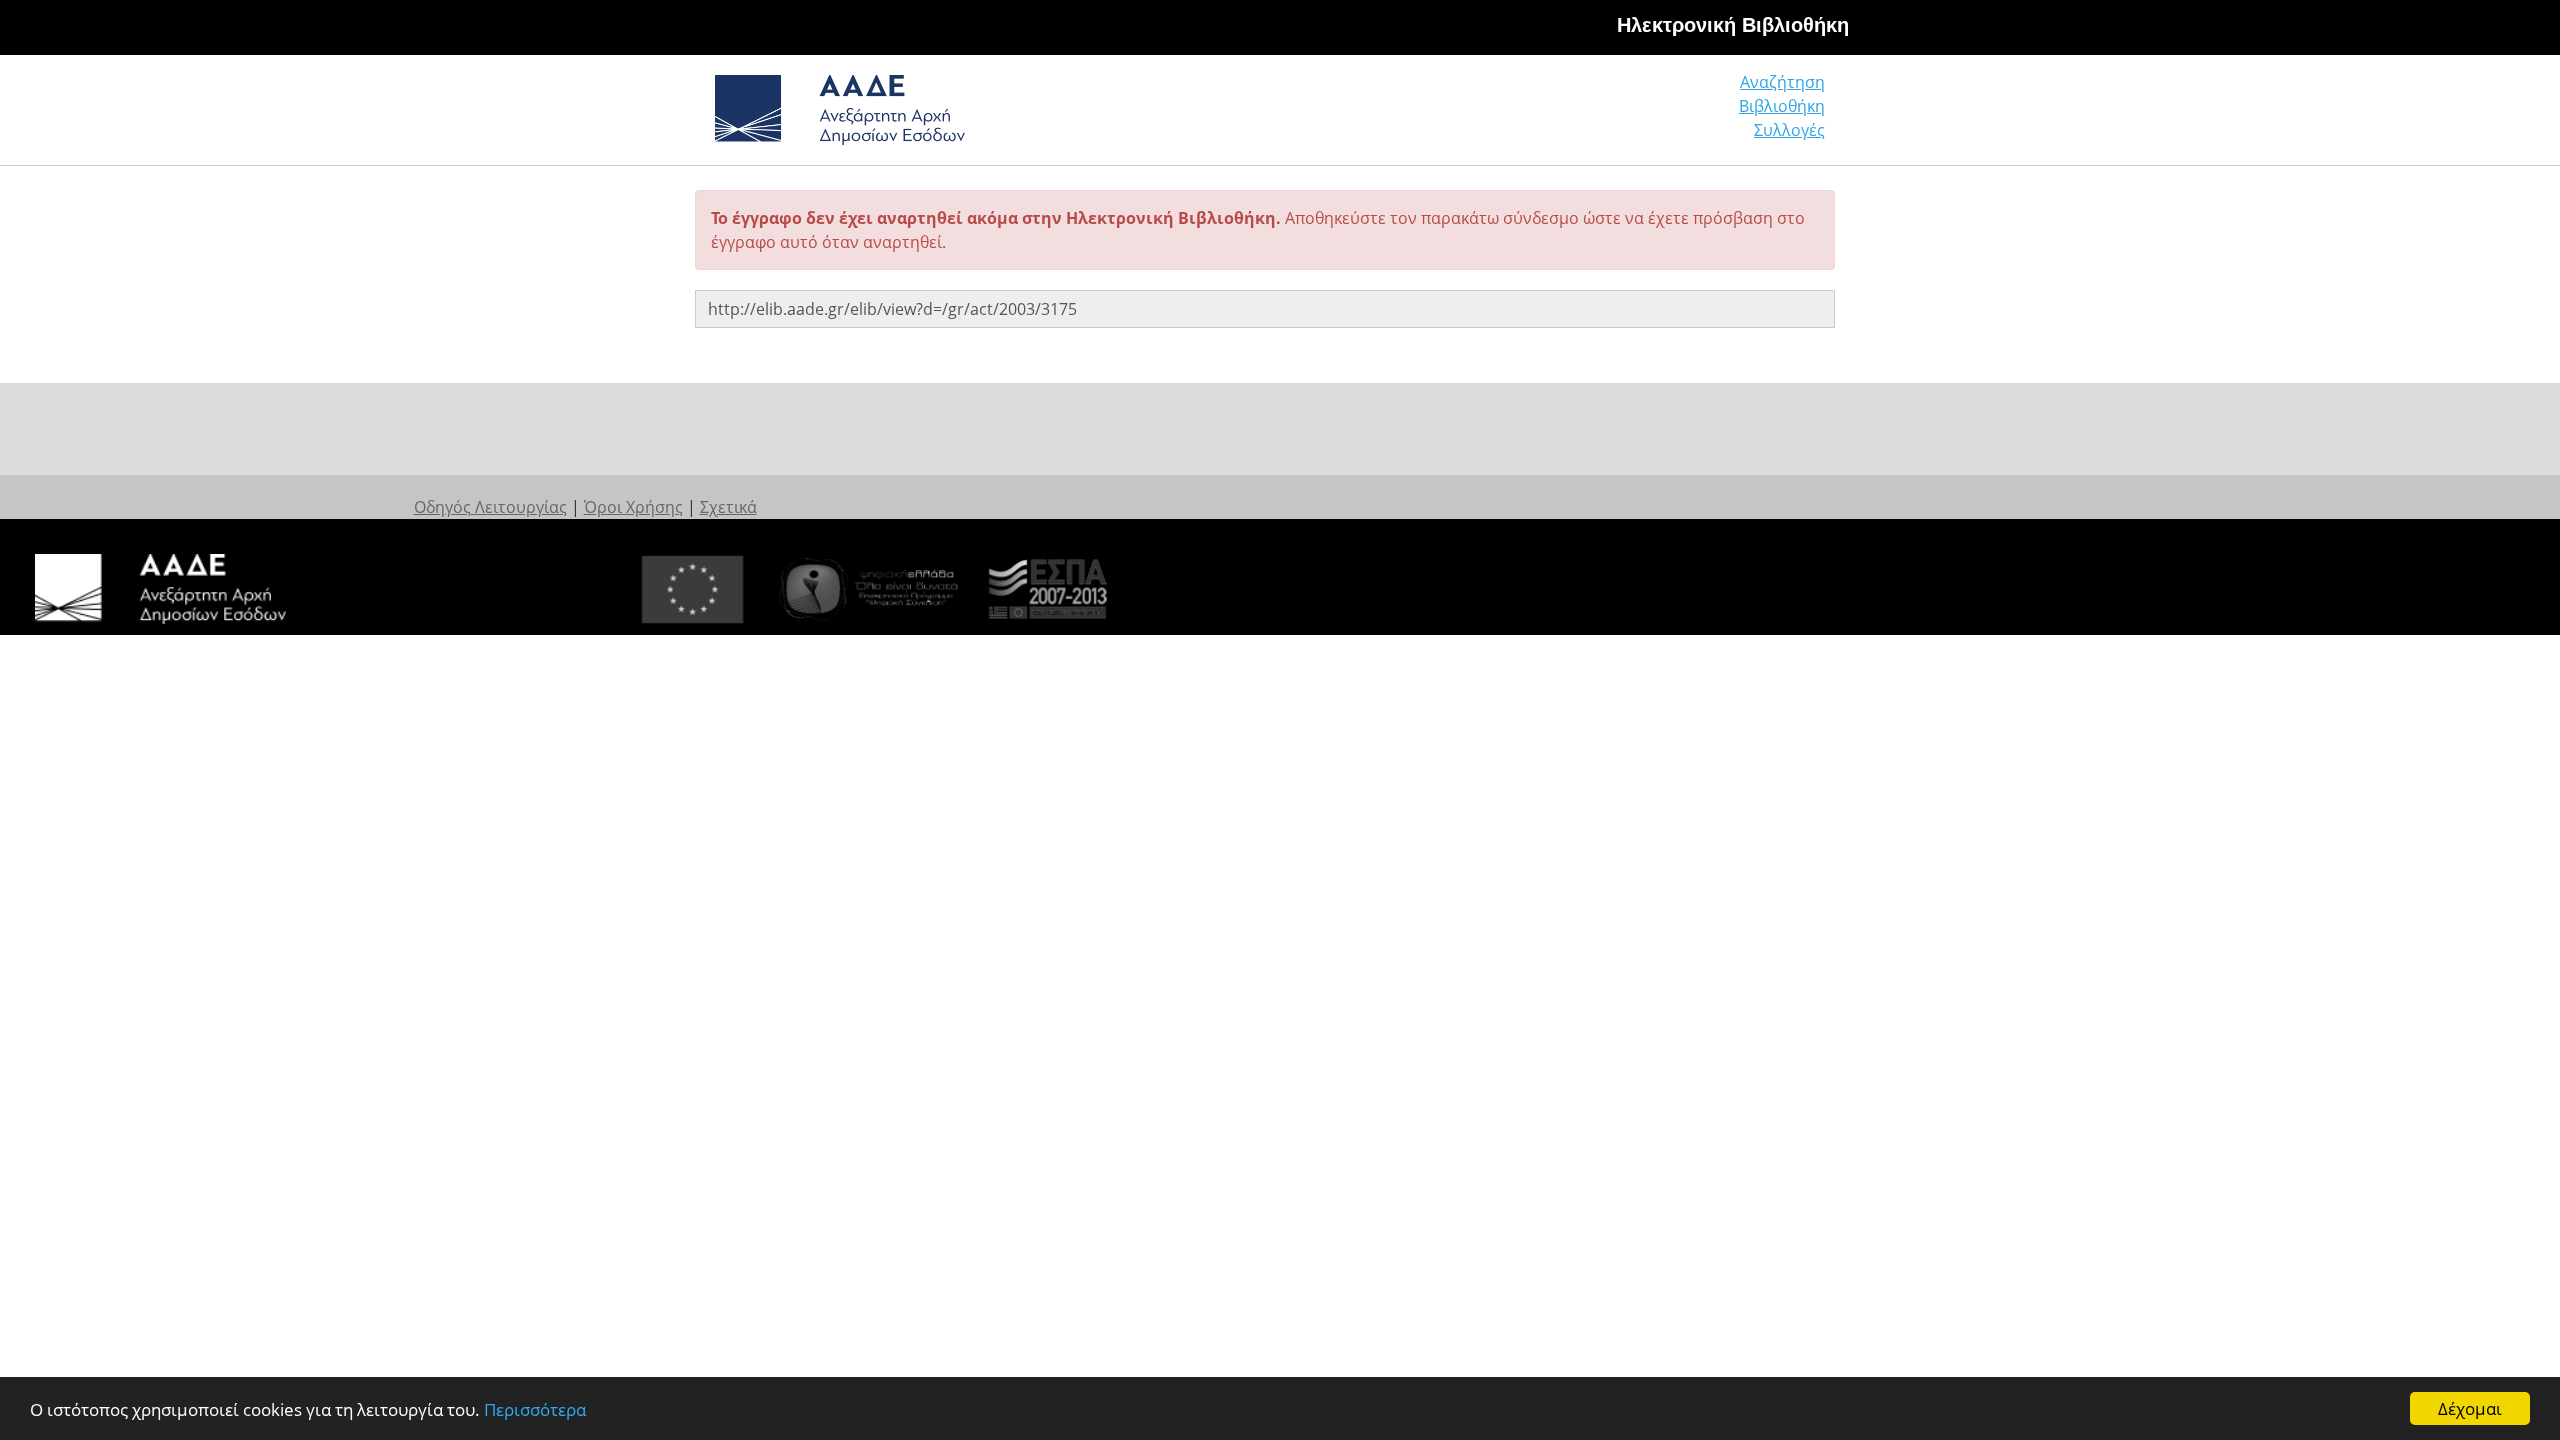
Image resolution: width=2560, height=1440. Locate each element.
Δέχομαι (2470, 1408)
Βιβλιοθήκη (1782, 106)
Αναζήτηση (1782, 82)
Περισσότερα (535, 1409)
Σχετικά (728, 507)
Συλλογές (1789, 130)
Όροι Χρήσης (633, 507)
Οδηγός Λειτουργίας (490, 507)
